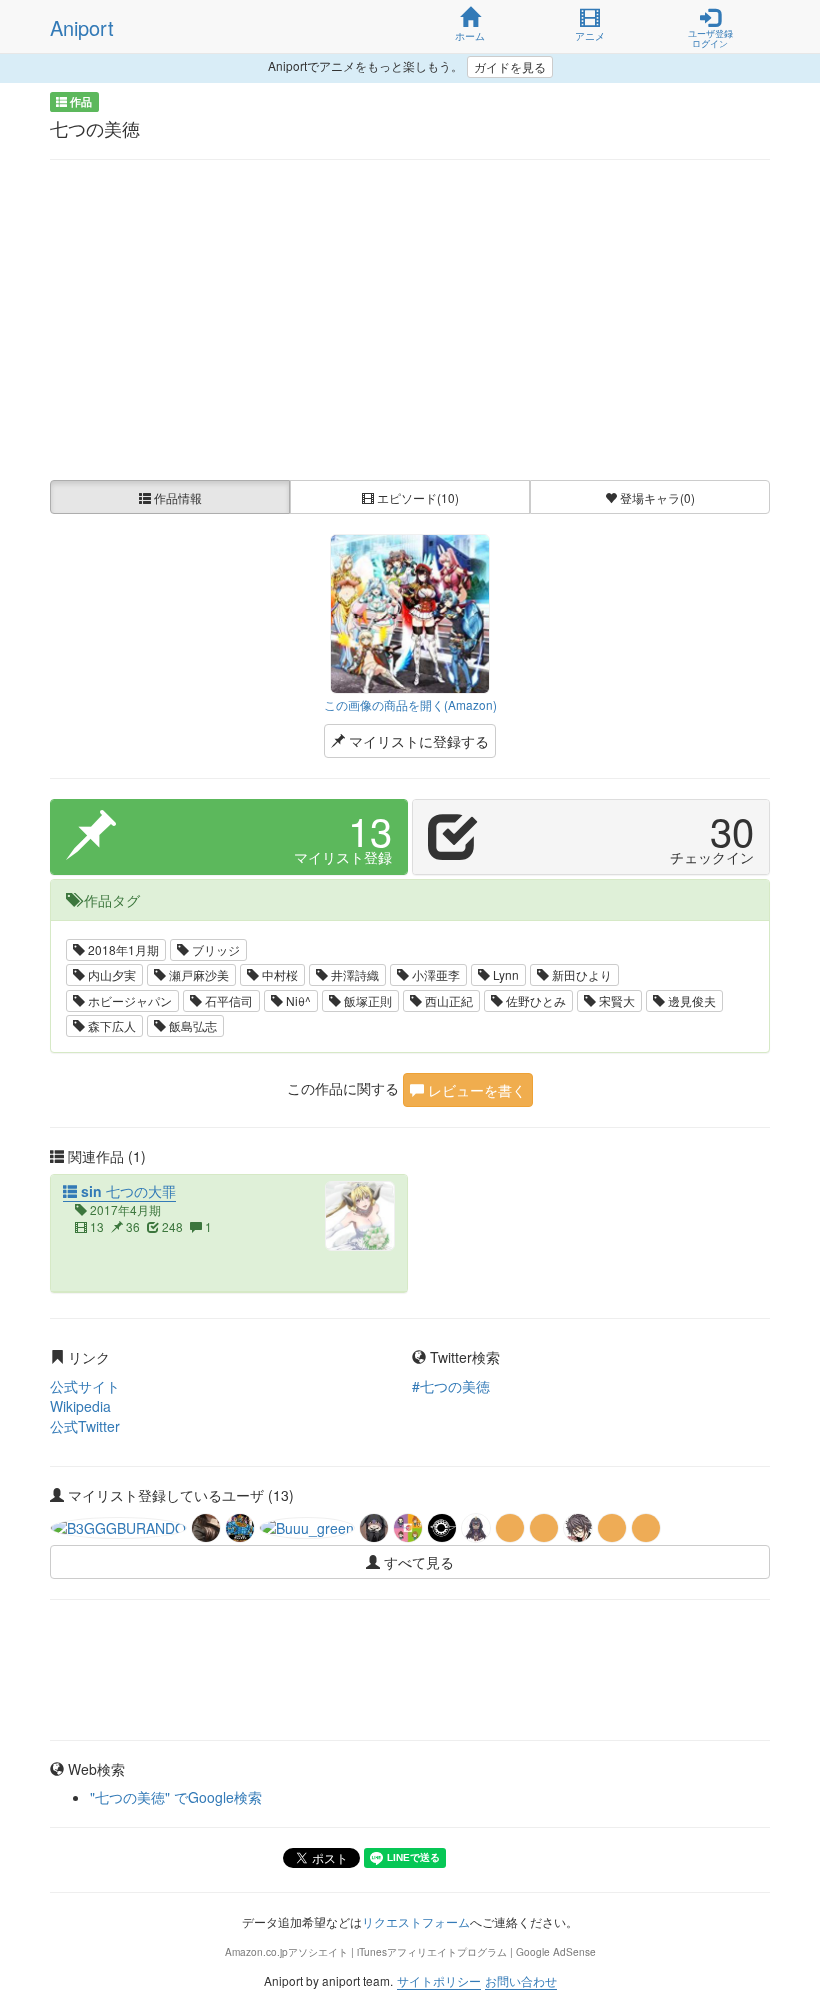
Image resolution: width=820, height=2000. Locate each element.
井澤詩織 (353, 974)
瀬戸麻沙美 (197, 974)
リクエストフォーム (416, 1921)
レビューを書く (475, 1090)
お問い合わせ (521, 1980)
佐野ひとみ (534, 1000)
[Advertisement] (410, 320)
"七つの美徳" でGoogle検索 (176, 1797)
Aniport (82, 27)
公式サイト (85, 1386)
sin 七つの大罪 (126, 1191)
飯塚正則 (366, 1000)
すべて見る (417, 1562)
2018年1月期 (122, 949)
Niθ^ (297, 1000)
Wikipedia (80, 1406)
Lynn (504, 974)
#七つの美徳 (451, 1386)
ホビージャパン (128, 1000)
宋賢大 (615, 1000)
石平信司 (227, 1000)
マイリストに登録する (417, 741)
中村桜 (278, 974)
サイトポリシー (439, 1980)
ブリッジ (214, 949)
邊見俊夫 (690, 1000)
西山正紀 (447, 1000)
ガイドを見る (510, 66)
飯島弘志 (191, 1025)
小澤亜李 (434, 974)
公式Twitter (85, 1426)
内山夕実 (110, 974)
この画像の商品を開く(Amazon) (410, 704)
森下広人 (110, 1025)
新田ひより (580, 974)
